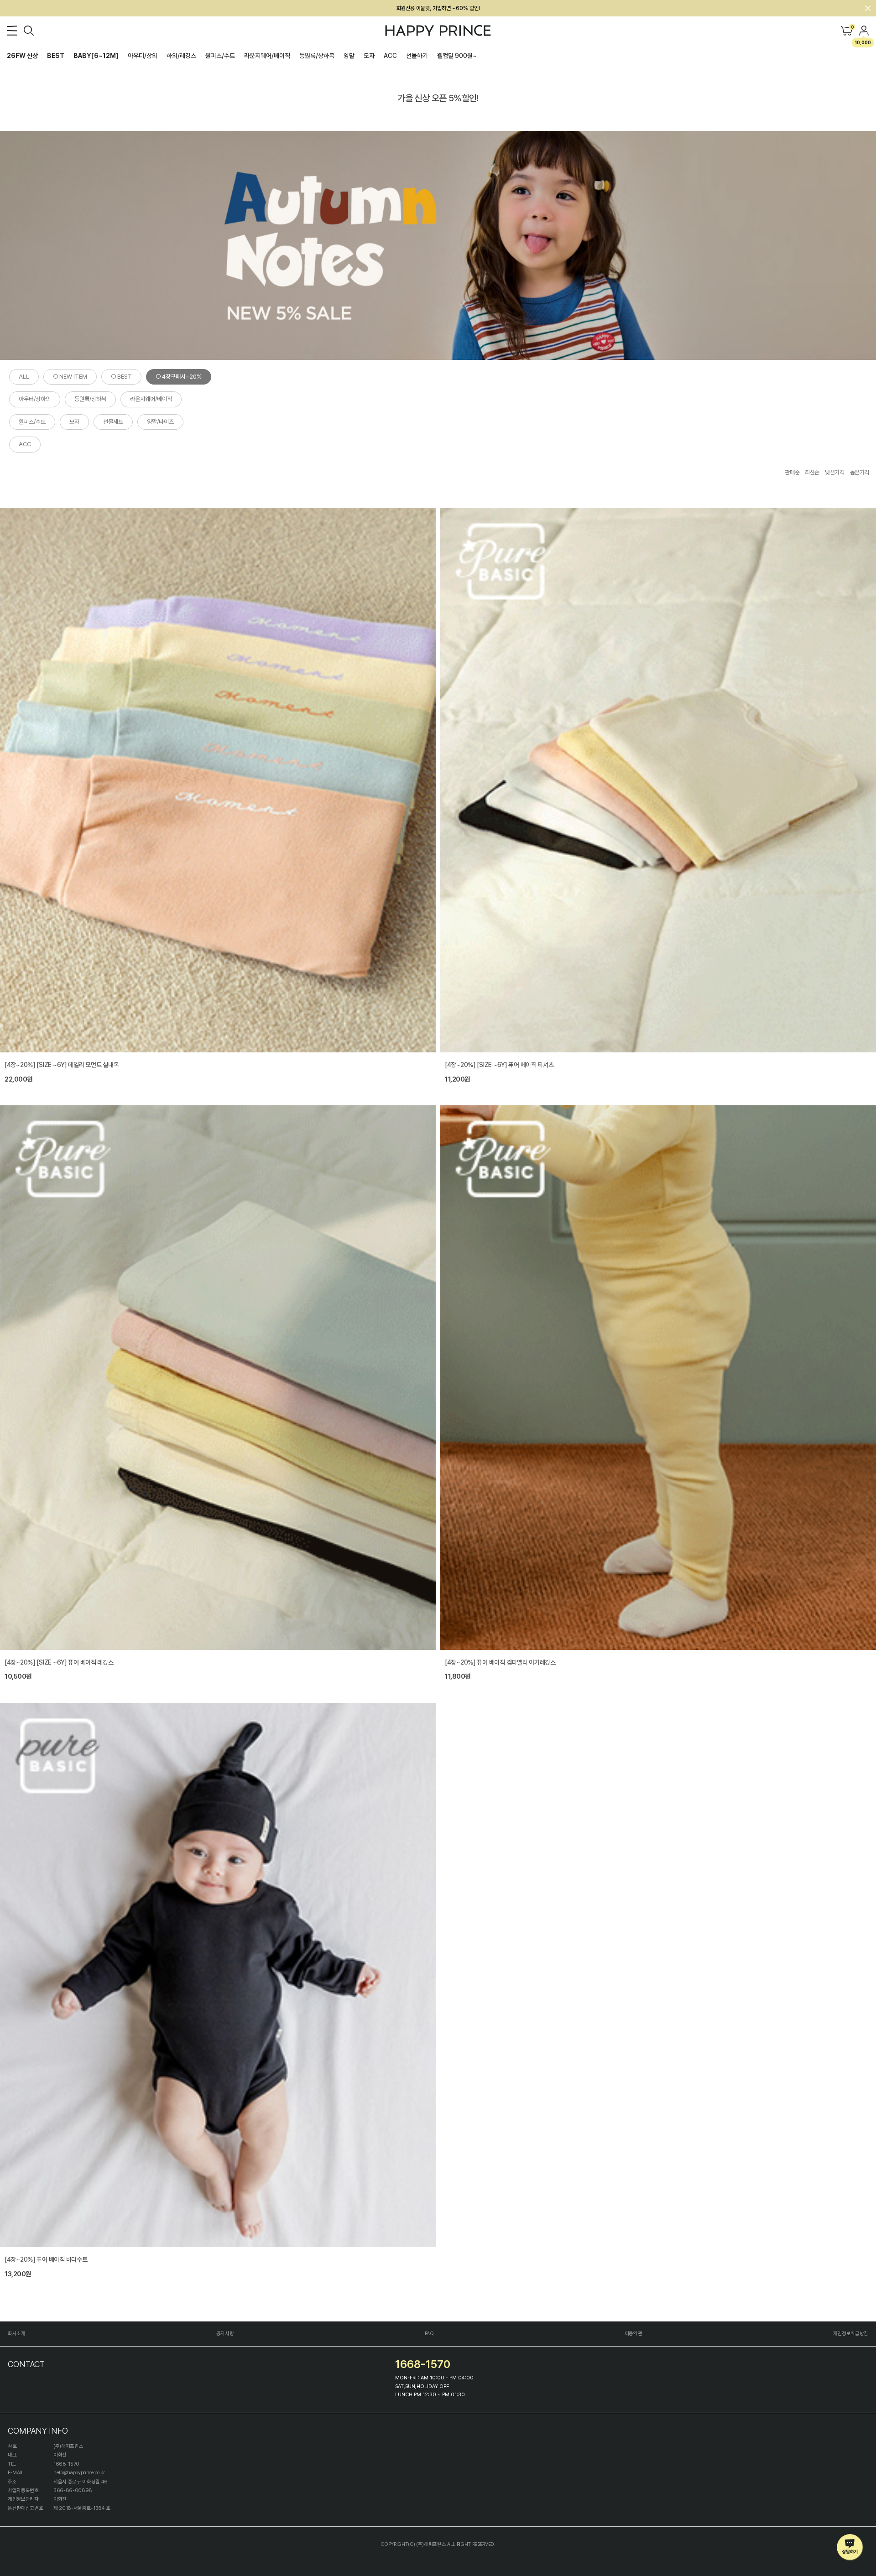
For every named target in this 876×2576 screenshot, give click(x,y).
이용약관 (634, 2334)
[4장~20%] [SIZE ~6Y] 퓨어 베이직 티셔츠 (499, 1065)
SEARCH (29, 31)
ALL (24, 377)
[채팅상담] (850, 2547)
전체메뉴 (12, 31)
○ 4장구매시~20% (179, 377)
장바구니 (852, 28)
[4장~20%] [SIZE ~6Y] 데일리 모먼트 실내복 (62, 1065)
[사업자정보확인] (129, 2508)
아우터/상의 (143, 56)
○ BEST (121, 377)
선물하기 (417, 56)
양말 (349, 56)
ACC (390, 56)
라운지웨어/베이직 (267, 56)
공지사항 (225, 2334)
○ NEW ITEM (70, 377)
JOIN (864, 31)
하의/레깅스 (181, 56)
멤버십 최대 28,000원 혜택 (438, 8)
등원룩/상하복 (317, 56)
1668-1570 (423, 2364)
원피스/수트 (220, 56)
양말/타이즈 (160, 422)
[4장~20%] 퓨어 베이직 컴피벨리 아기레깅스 (500, 1662)
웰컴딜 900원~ (457, 56)
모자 (369, 56)
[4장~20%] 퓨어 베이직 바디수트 (46, 2259)
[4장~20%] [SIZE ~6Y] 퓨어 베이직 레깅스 (59, 1662)
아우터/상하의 (35, 399)
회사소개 (17, 2334)
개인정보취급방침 (851, 2334)
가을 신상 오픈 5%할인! (438, 98)
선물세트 (113, 422)
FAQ (429, 2334)
